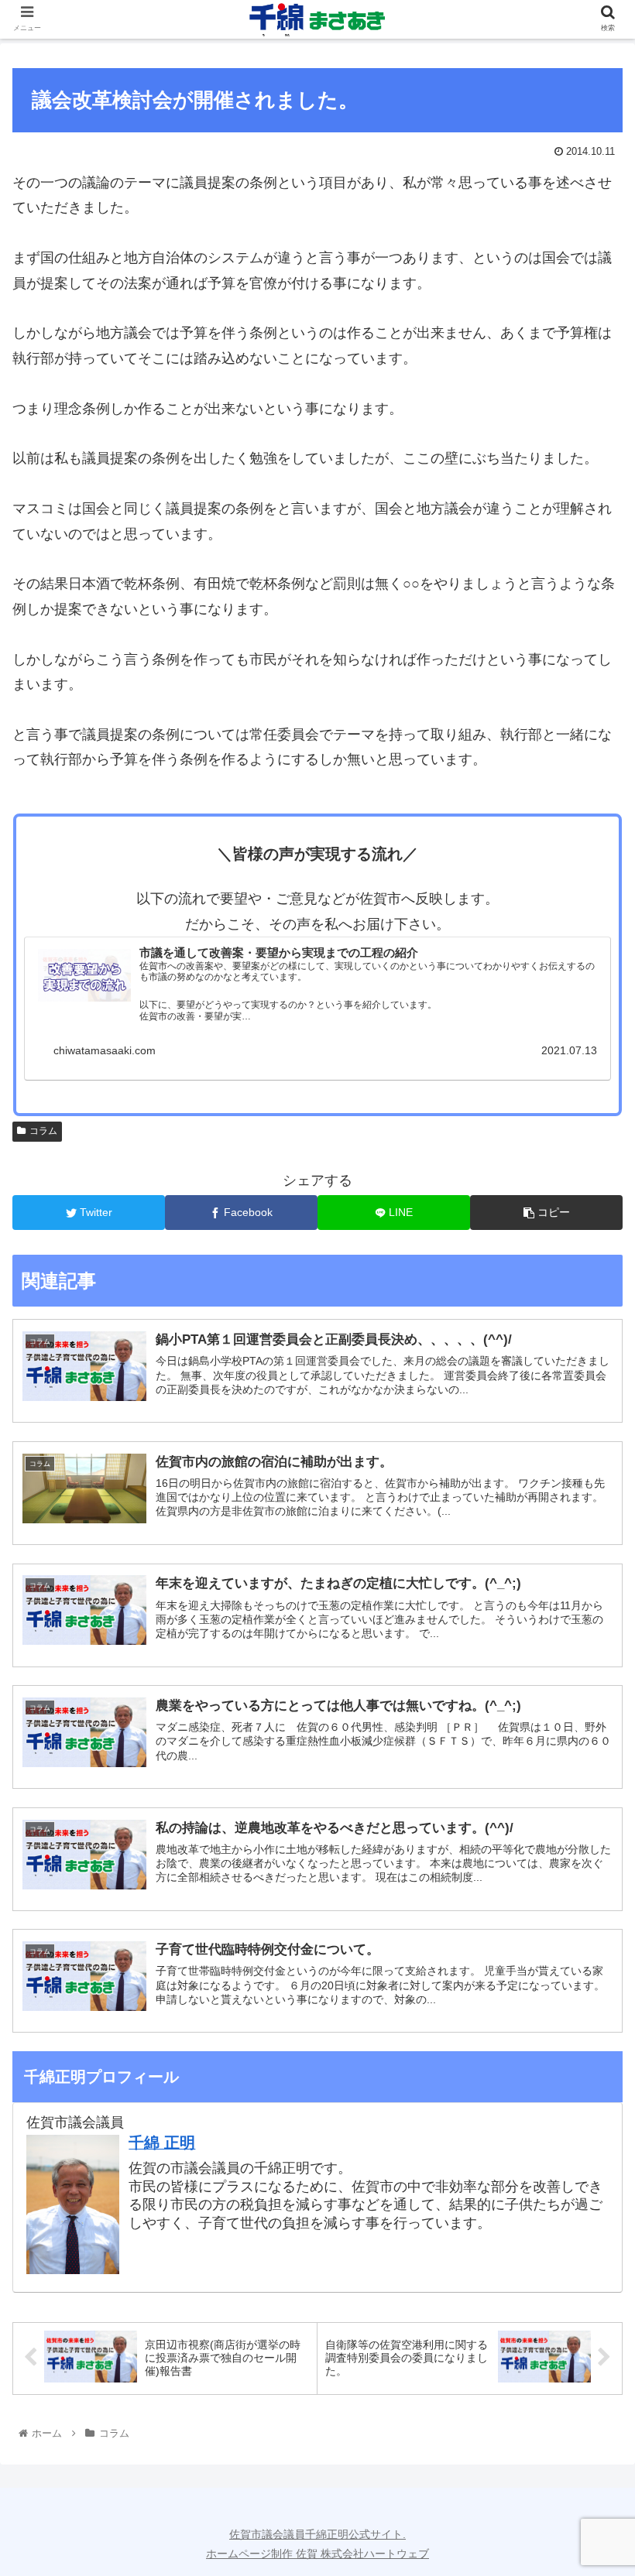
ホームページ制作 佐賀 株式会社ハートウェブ (317, 2554)
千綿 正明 (162, 2143)
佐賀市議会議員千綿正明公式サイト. (317, 2534)
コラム (43, 1131)
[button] (587, 1750)
